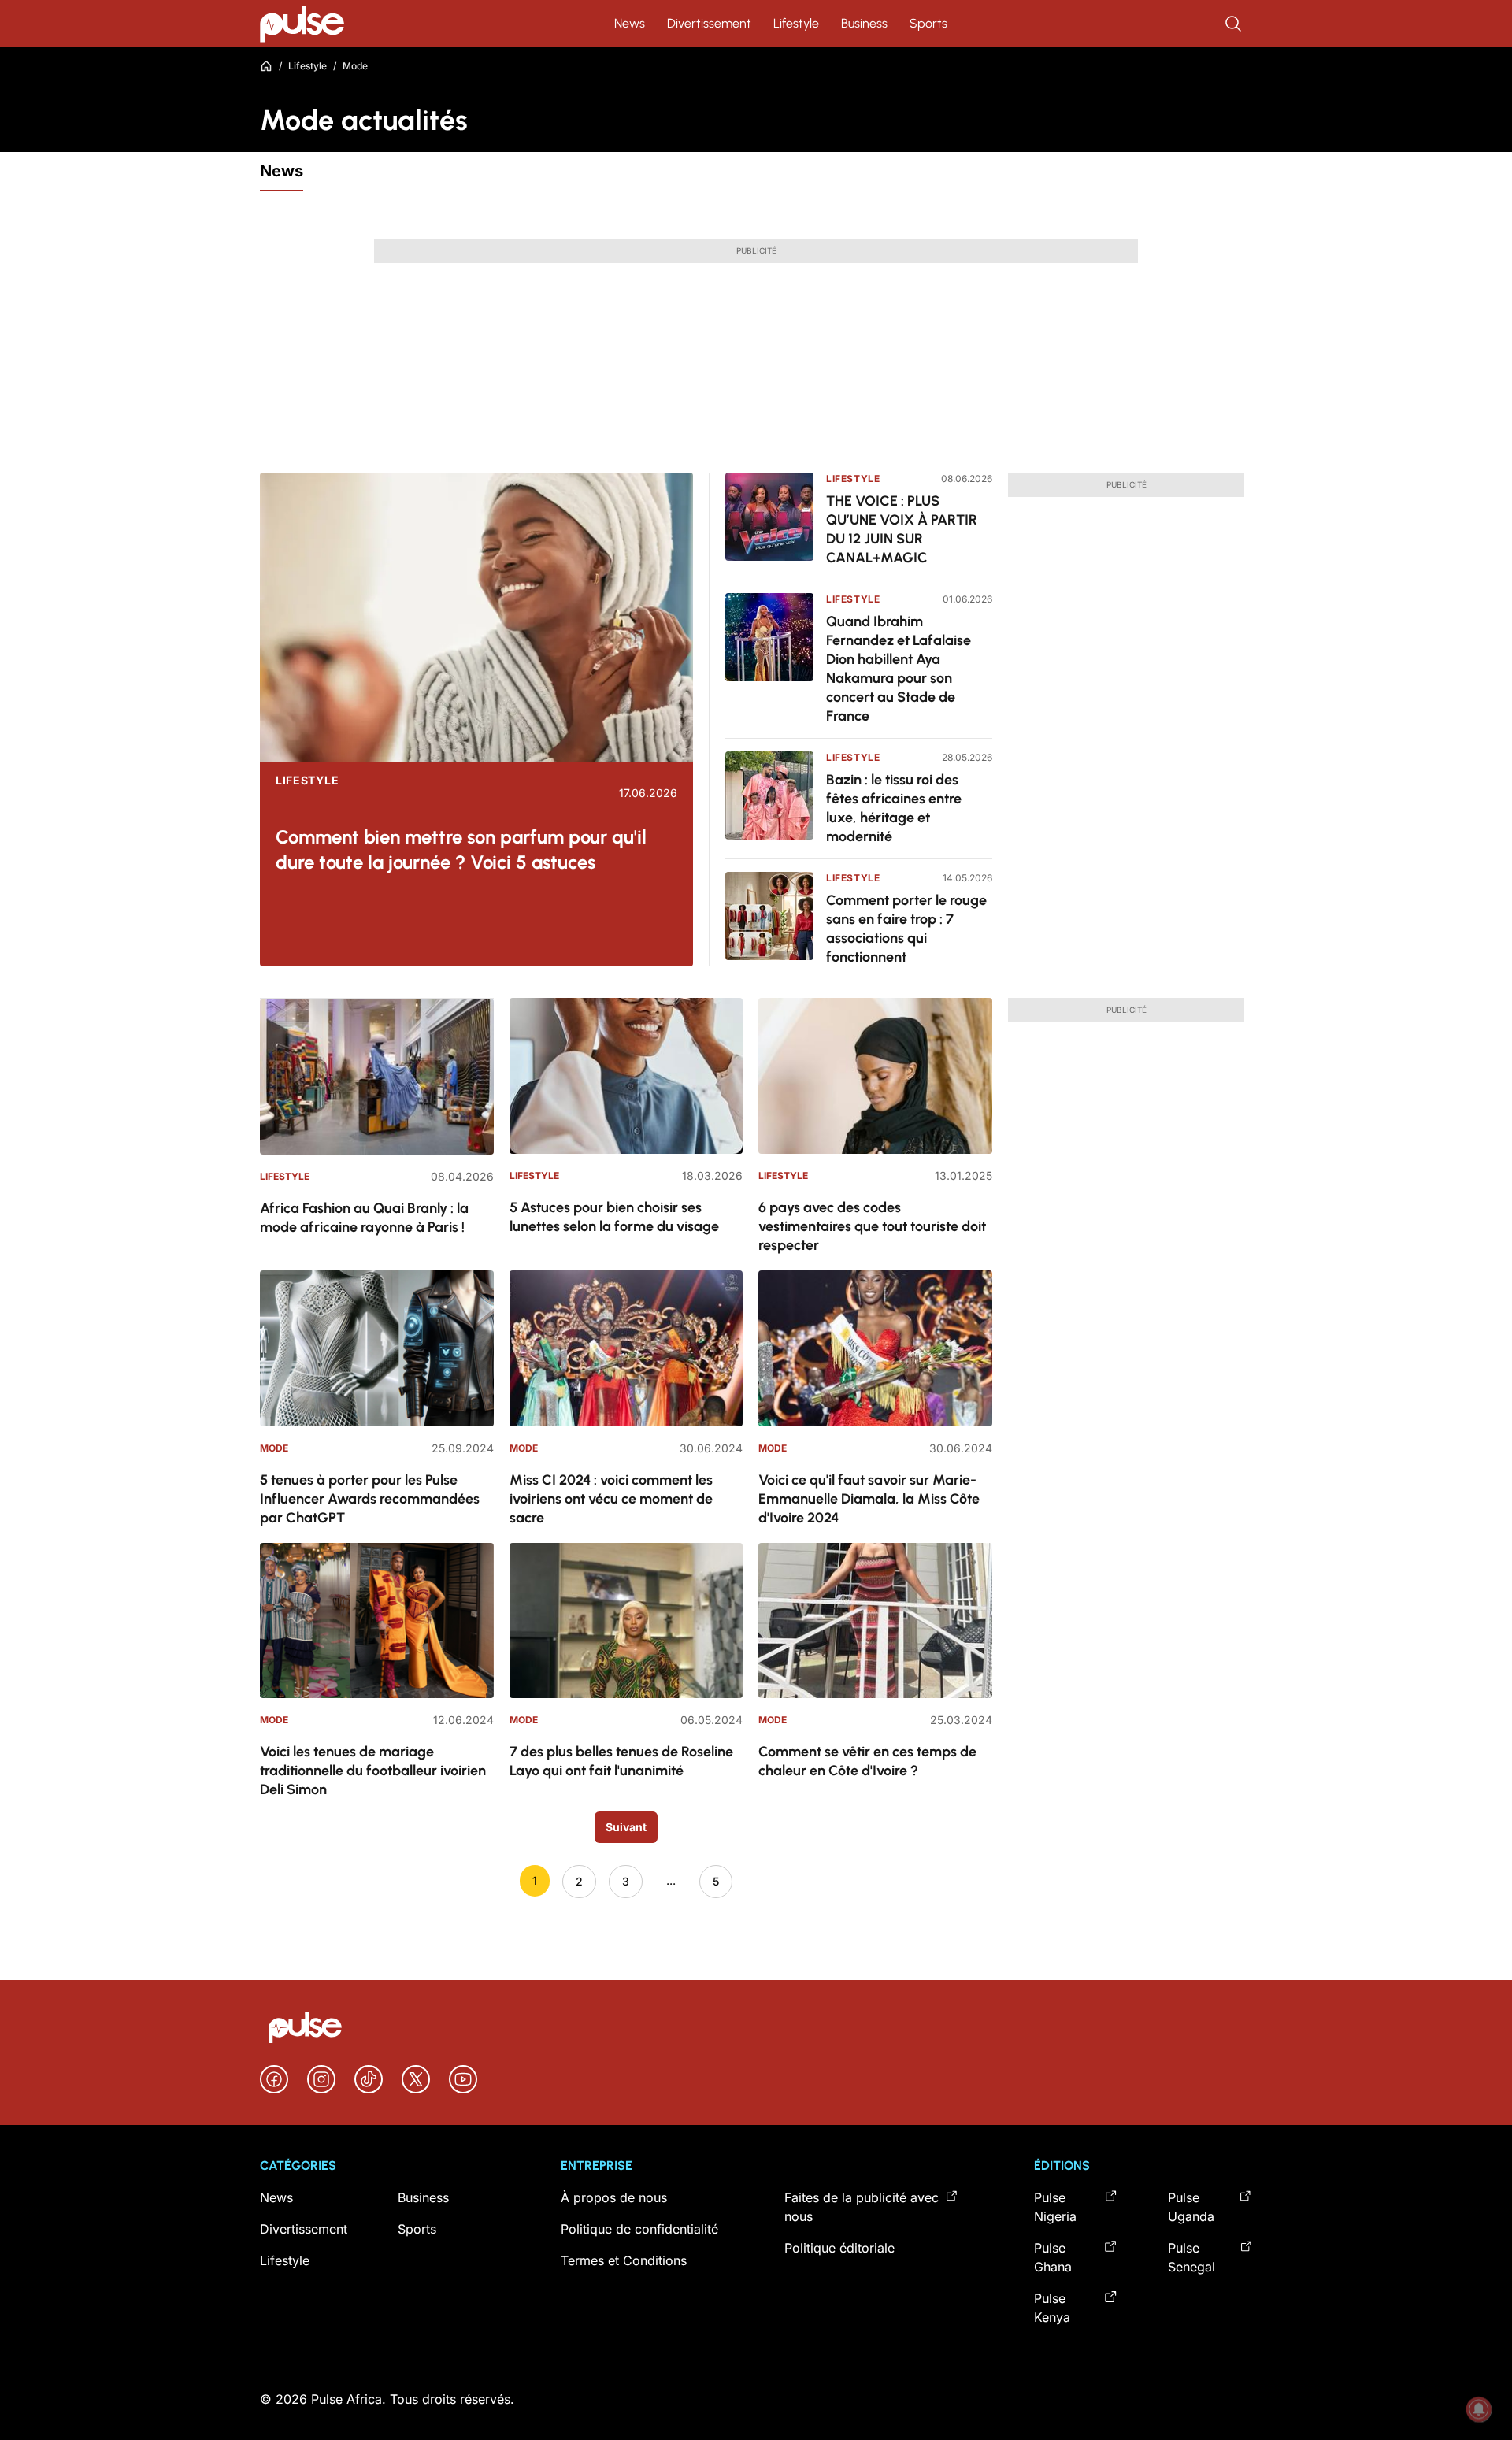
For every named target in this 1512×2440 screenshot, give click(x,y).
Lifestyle (796, 23)
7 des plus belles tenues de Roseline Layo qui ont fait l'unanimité (621, 1761)
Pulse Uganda (1191, 2207)
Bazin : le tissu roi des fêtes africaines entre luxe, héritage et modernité (894, 808)
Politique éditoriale (839, 2248)
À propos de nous (614, 2197)
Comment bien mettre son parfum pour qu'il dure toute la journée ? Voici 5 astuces (461, 849)
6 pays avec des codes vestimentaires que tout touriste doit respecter (872, 1226)
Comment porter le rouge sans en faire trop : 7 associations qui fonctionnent (906, 929)
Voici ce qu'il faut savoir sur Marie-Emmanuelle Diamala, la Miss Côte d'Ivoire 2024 (869, 1499)
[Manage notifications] (1479, 2409)
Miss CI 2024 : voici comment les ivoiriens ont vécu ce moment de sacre (611, 1499)
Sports (928, 23)
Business (864, 23)
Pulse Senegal (1191, 2257)
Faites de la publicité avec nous (862, 2207)
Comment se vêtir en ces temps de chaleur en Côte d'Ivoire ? (867, 1761)
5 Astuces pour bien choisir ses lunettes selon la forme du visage (614, 1217)
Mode (274, 1448)
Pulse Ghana (1053, 2257)
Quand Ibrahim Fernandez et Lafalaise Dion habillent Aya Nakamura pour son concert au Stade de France (899, 669)
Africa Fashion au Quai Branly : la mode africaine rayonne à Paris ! (364, 1218)
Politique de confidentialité (639, 2229)
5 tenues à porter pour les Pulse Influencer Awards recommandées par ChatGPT (370, 1499)
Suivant (626, 1827)
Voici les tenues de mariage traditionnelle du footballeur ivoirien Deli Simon (373, 1771)
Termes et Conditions (624, 2260)
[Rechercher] (1235, 24)
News (630, 23)
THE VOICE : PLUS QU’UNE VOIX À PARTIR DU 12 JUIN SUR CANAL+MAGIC (902, 529)
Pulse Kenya (1052, 2308)
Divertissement (709, 23)
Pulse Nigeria (1055, 2207)
